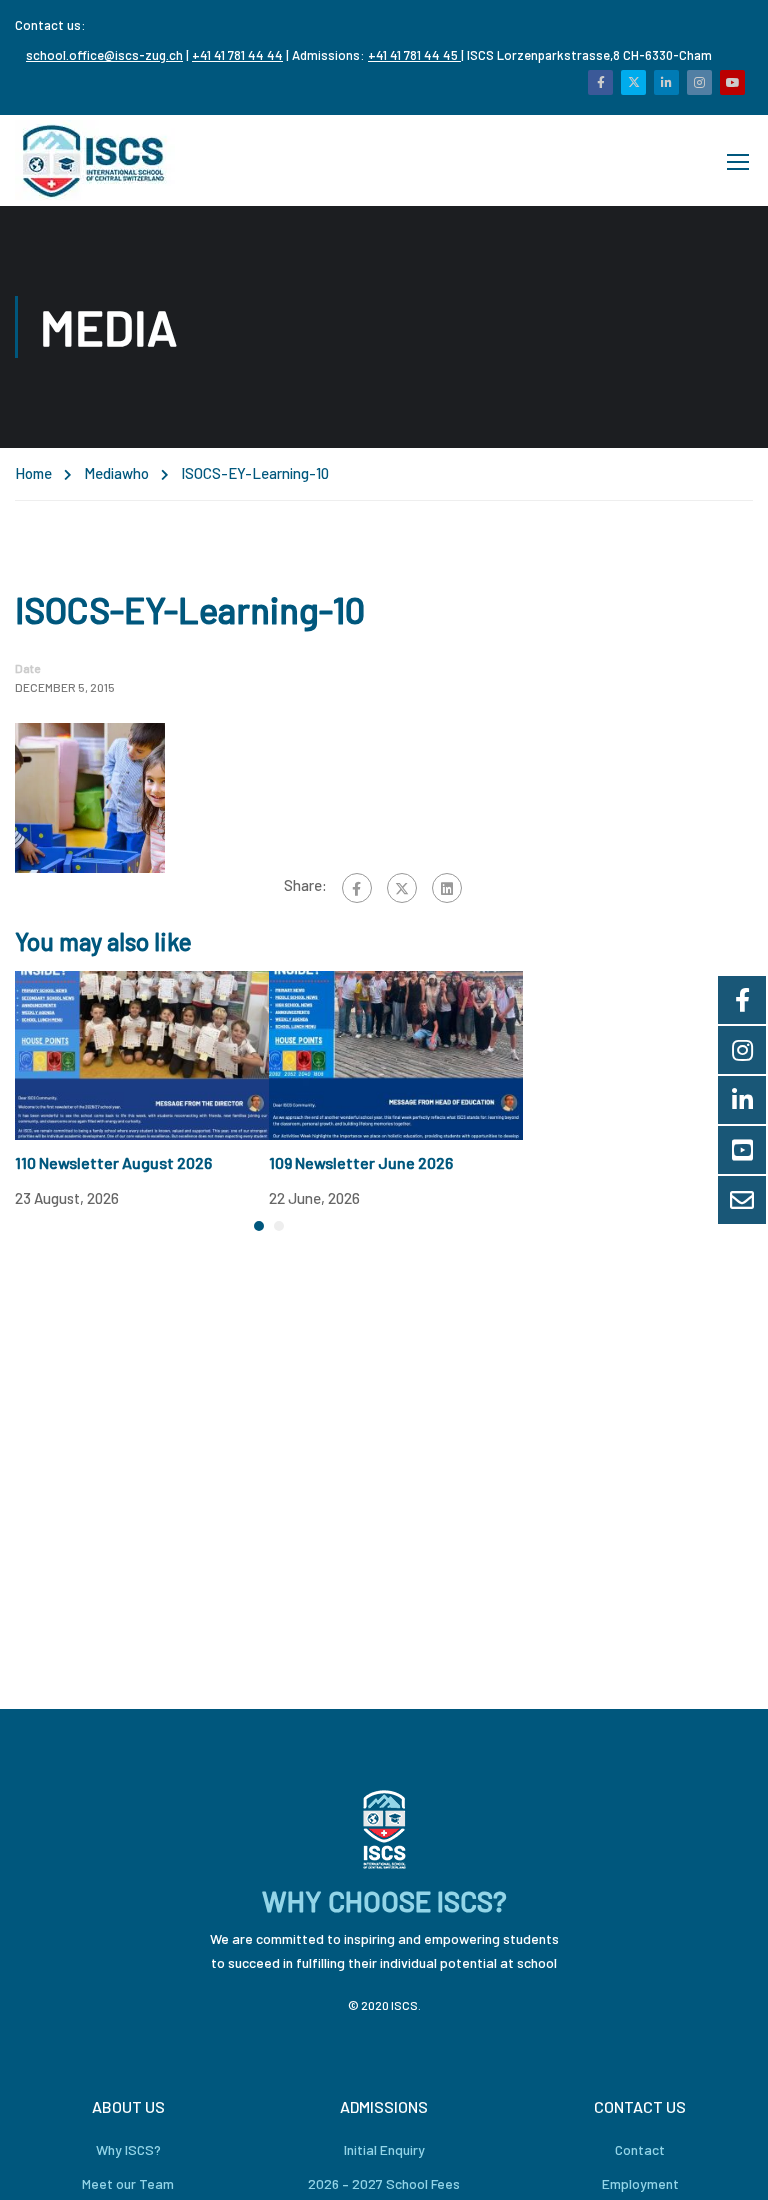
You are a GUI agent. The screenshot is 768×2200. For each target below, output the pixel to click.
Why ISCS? (128, 2149)
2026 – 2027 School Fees (384, 2183)
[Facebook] (357, 888)
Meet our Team (128, 2183)
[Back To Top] (728, 2165)
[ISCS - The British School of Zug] (95, 160)
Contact (640, 2149)
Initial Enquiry (384, 2149)
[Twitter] (402, 888)
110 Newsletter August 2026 (113, 1162)
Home (33, 473)
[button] (259, 1226)
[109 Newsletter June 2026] (396, 1053)
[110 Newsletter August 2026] (142, 1053)
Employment (640, 2183)
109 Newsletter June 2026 (361, 1162)
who (135, 473)
